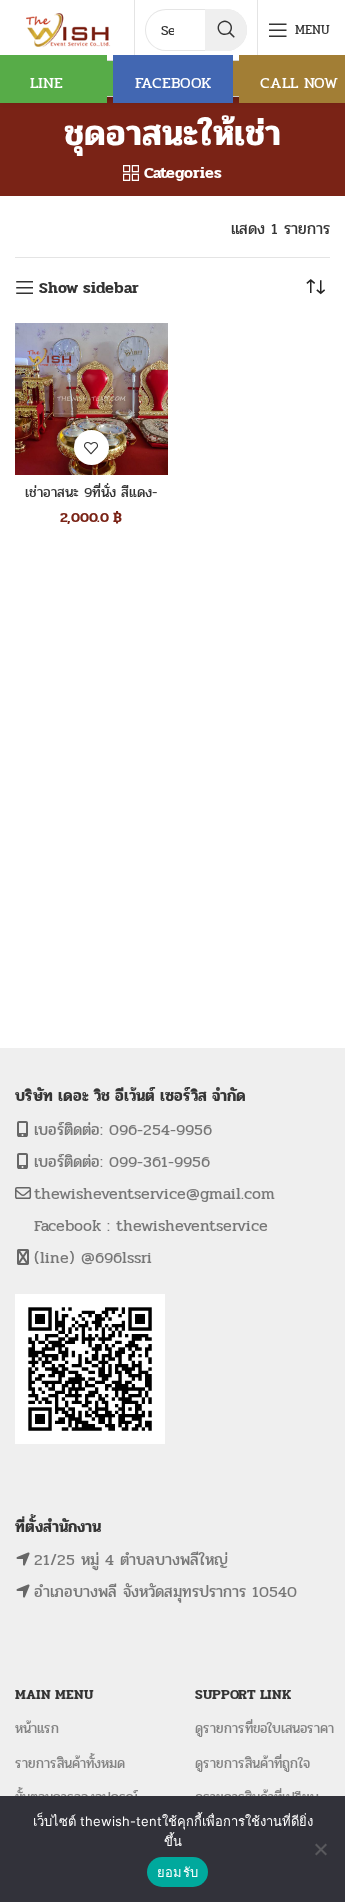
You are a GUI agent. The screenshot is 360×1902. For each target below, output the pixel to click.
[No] (320, 1849)
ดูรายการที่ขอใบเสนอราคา (264, 1728)
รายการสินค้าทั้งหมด (70, 1763)
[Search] (226, 30)
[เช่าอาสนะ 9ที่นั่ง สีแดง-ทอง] (91, 399)
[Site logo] (69, 28)
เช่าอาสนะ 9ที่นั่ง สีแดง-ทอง (91, 502)
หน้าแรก (37, 1728)
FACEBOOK (173, 82)
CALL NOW (299, 82)
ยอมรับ (177, 1872)
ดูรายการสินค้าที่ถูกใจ (252, 1763)
